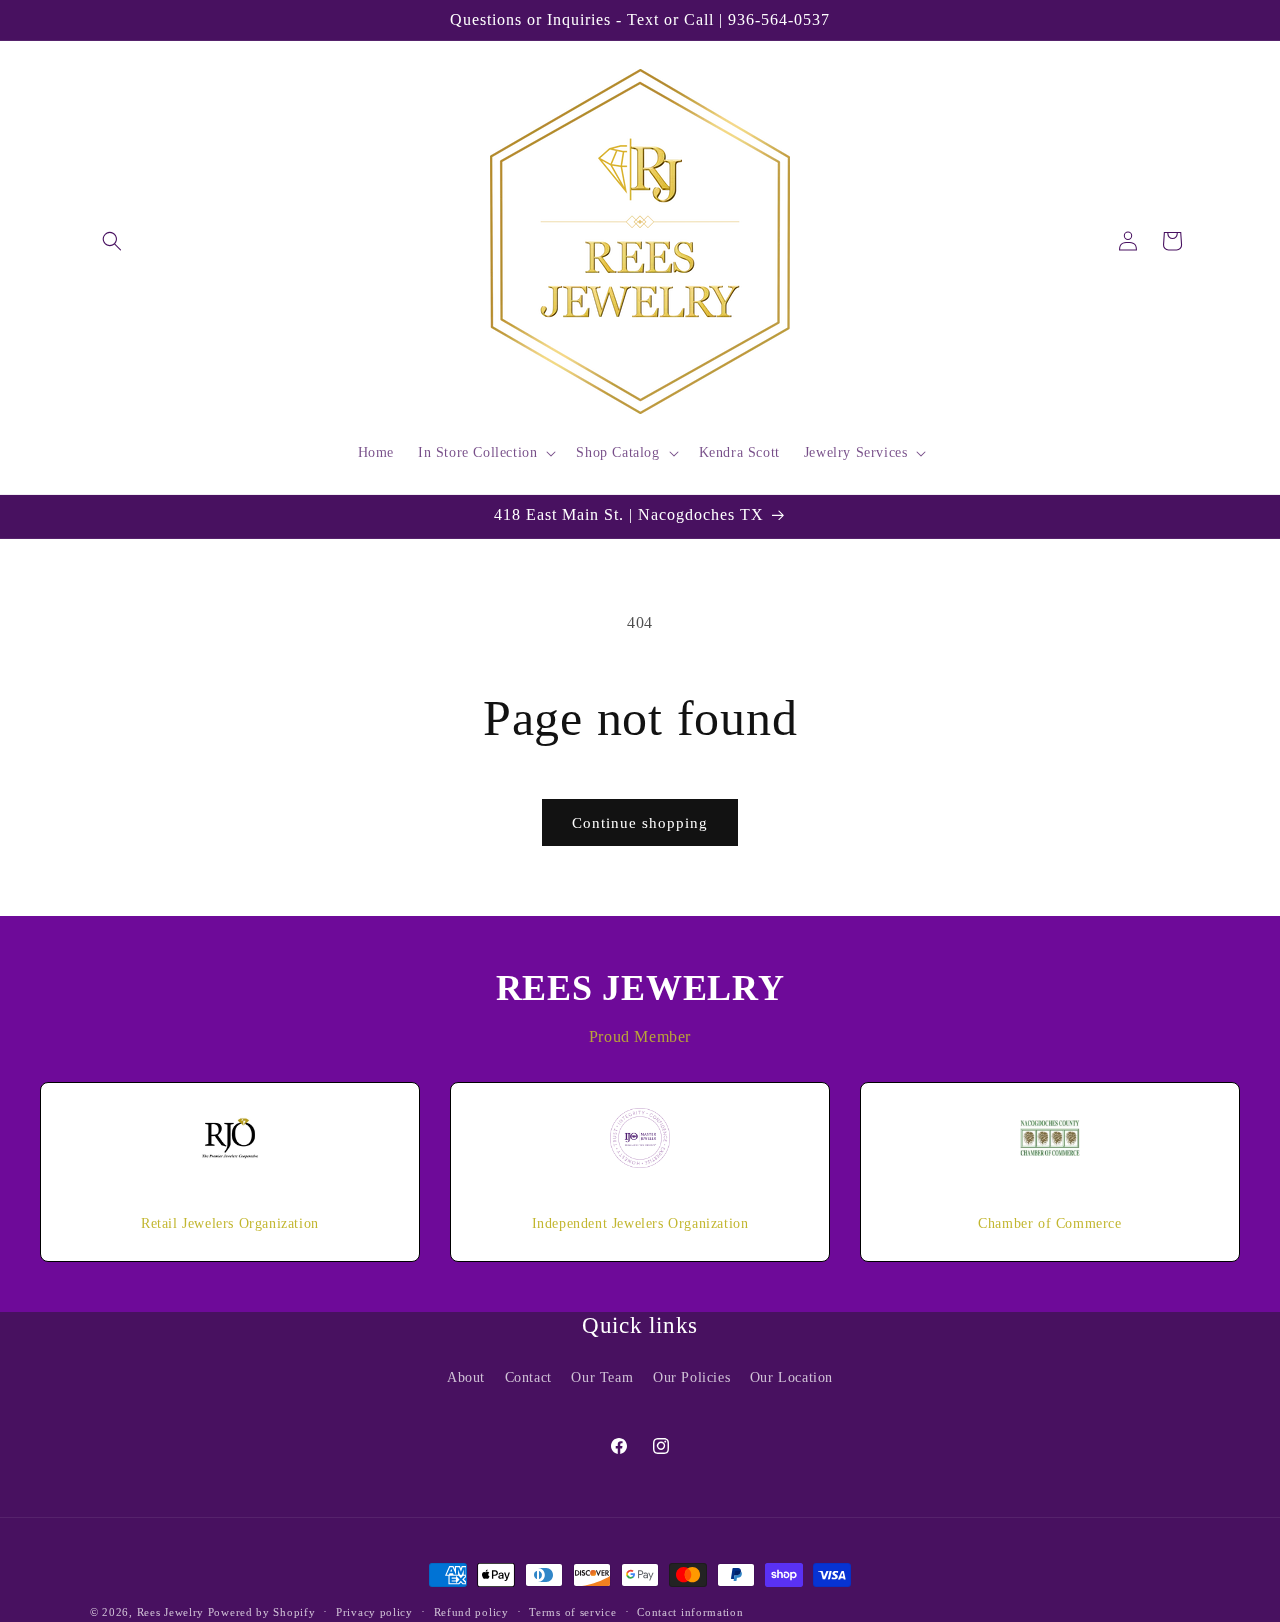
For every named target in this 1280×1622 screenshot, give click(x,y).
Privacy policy (374, 1611)
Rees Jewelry (170, 1612)
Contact (528, 1376)
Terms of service (572, 1611)
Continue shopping (640, 823)
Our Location (791, 1376)
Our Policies (691, 1376)
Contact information (690, 1611)
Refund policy (471, 1611)
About (466, 1376)
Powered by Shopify (262, 1612)
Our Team (602, 1376)
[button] (112, 241)
